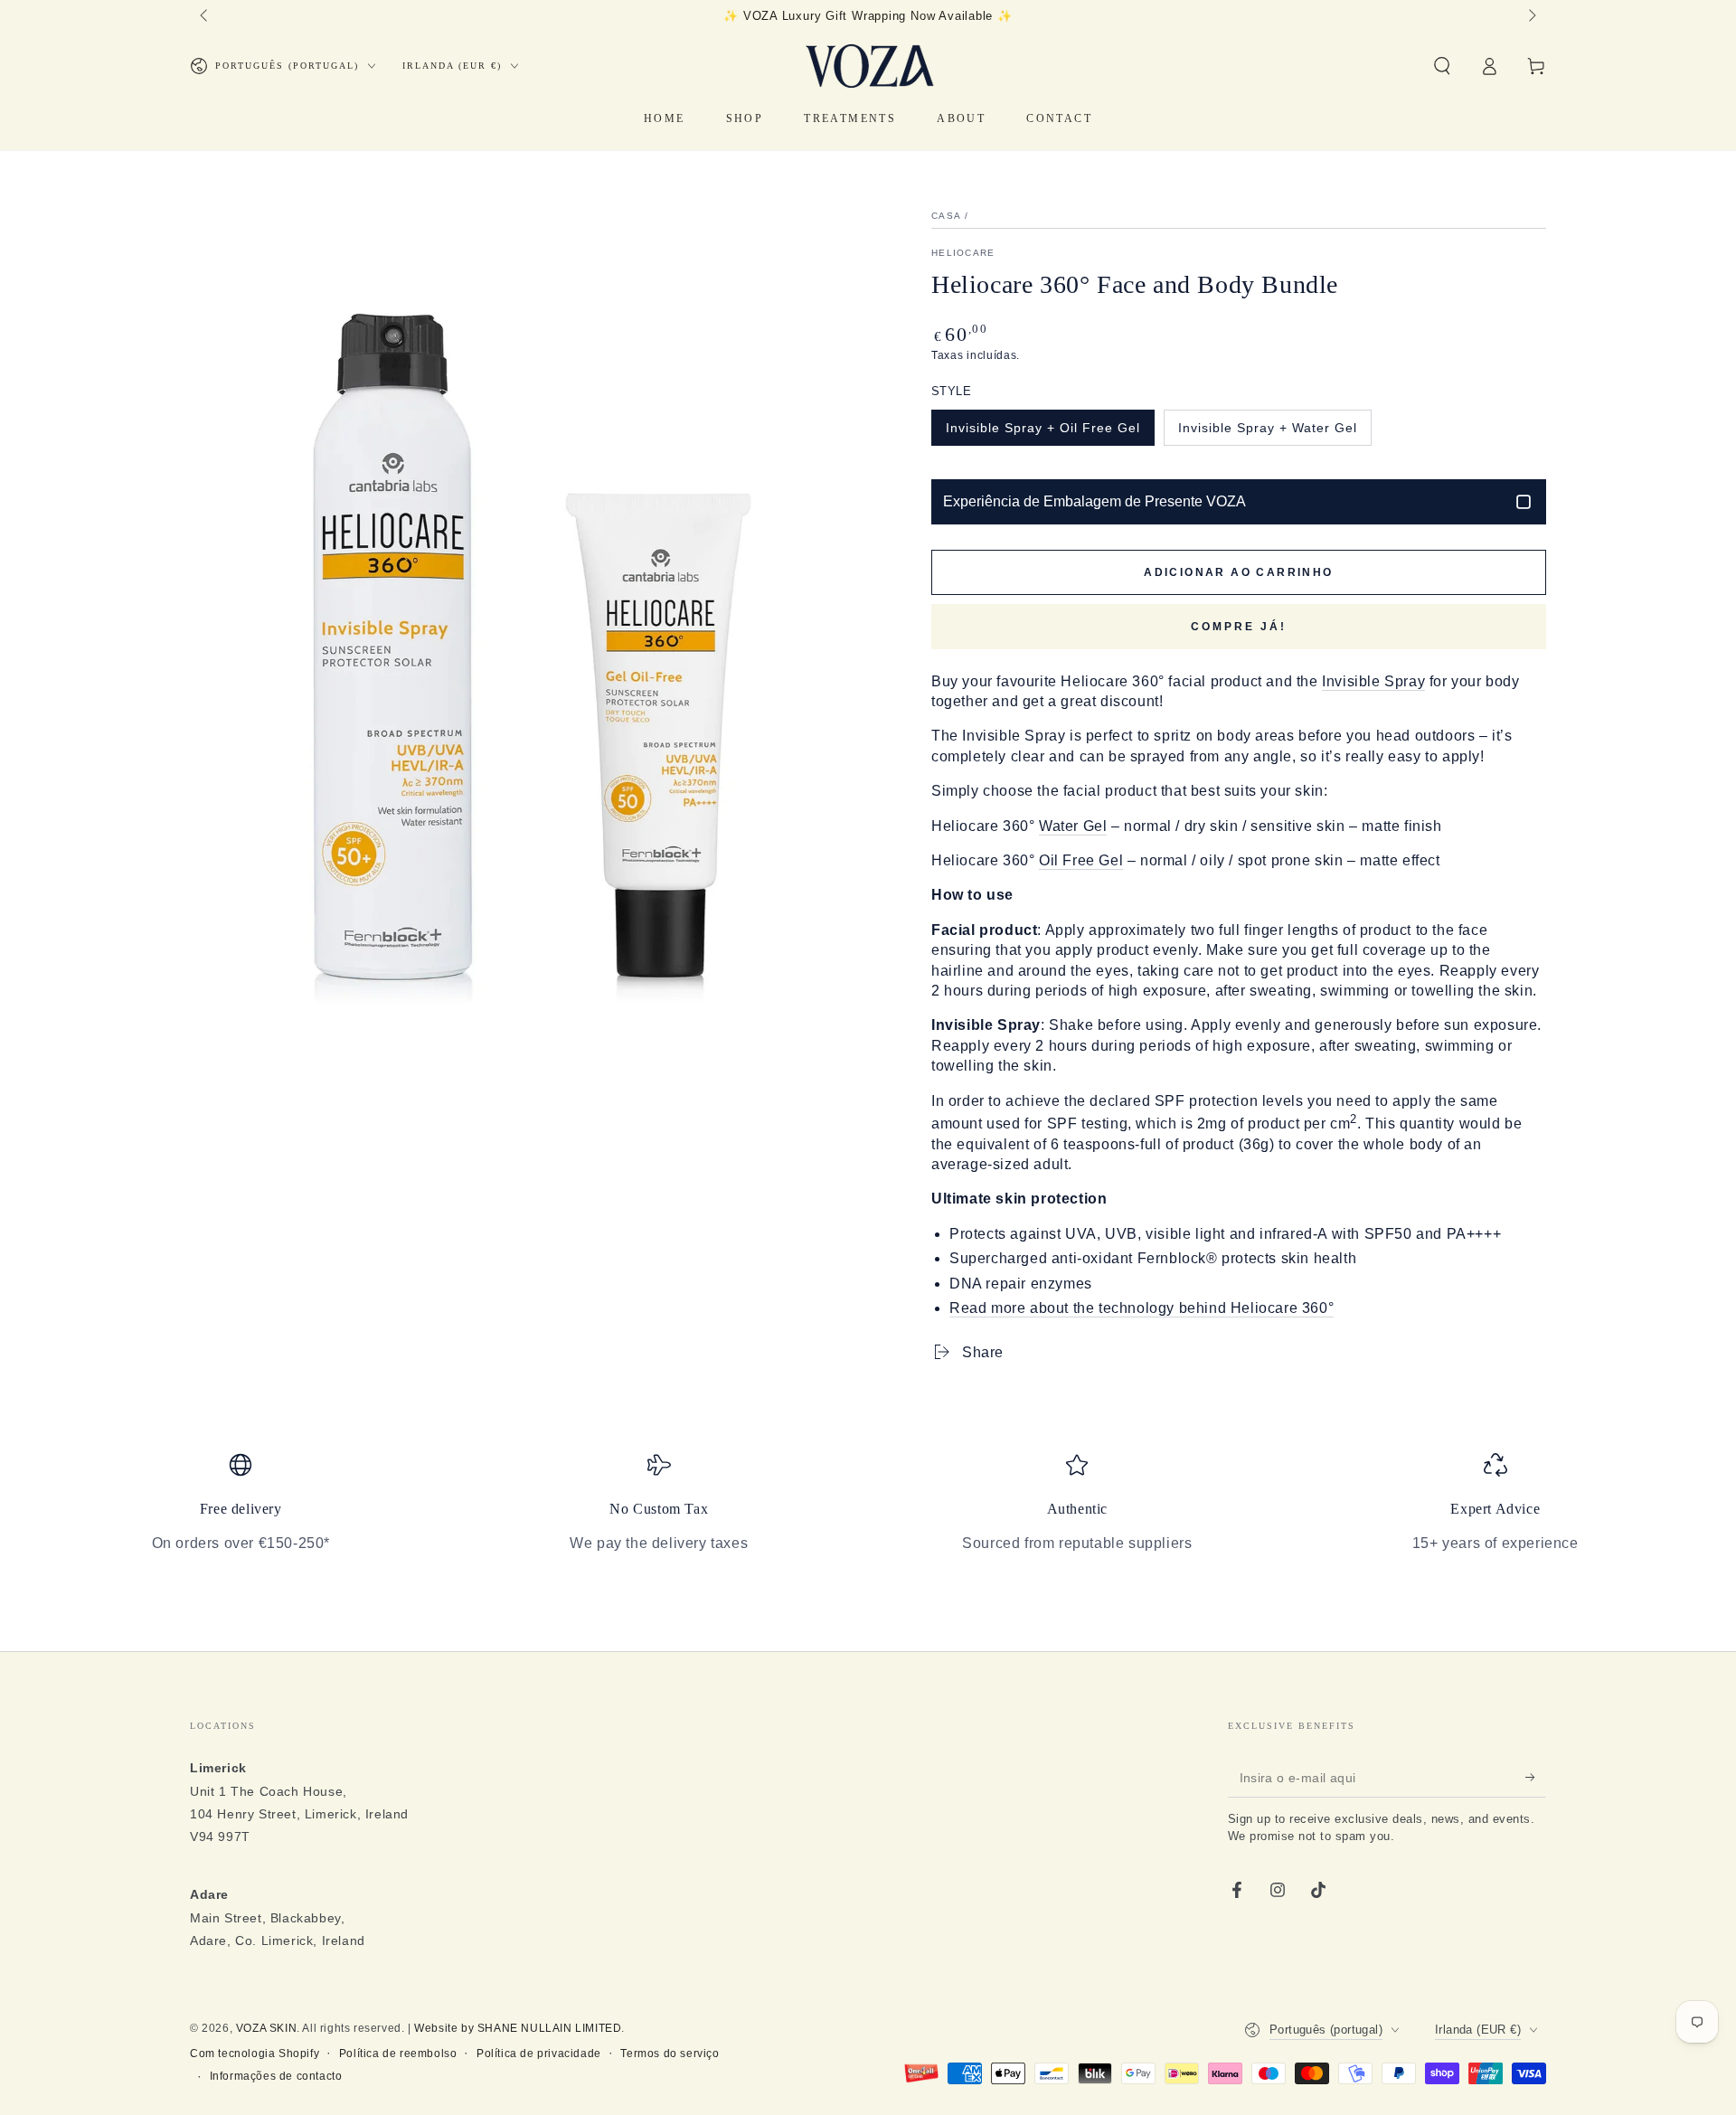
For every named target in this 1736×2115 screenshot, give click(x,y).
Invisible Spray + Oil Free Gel (1043, 428)
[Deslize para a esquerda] (205, 16)
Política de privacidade (539, 2054)
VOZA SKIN (266, 2028)
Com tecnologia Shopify (255, 2054)
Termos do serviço (670, 2054)
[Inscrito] (1536, 1777)
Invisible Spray (1373, 681)
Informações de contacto (276, 2076)
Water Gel (1073, 826)
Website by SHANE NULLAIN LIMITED (518, 2028)
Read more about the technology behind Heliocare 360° (1142, 1308)
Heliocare (963, 253)
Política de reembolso (398, 2054)
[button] (1442, 66)
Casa (946, 216)
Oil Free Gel (1081, 860)
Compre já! (1239, 627)
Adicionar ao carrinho (1238, 572)
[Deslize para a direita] (1531, 16)
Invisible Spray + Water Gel (1268, 428)
